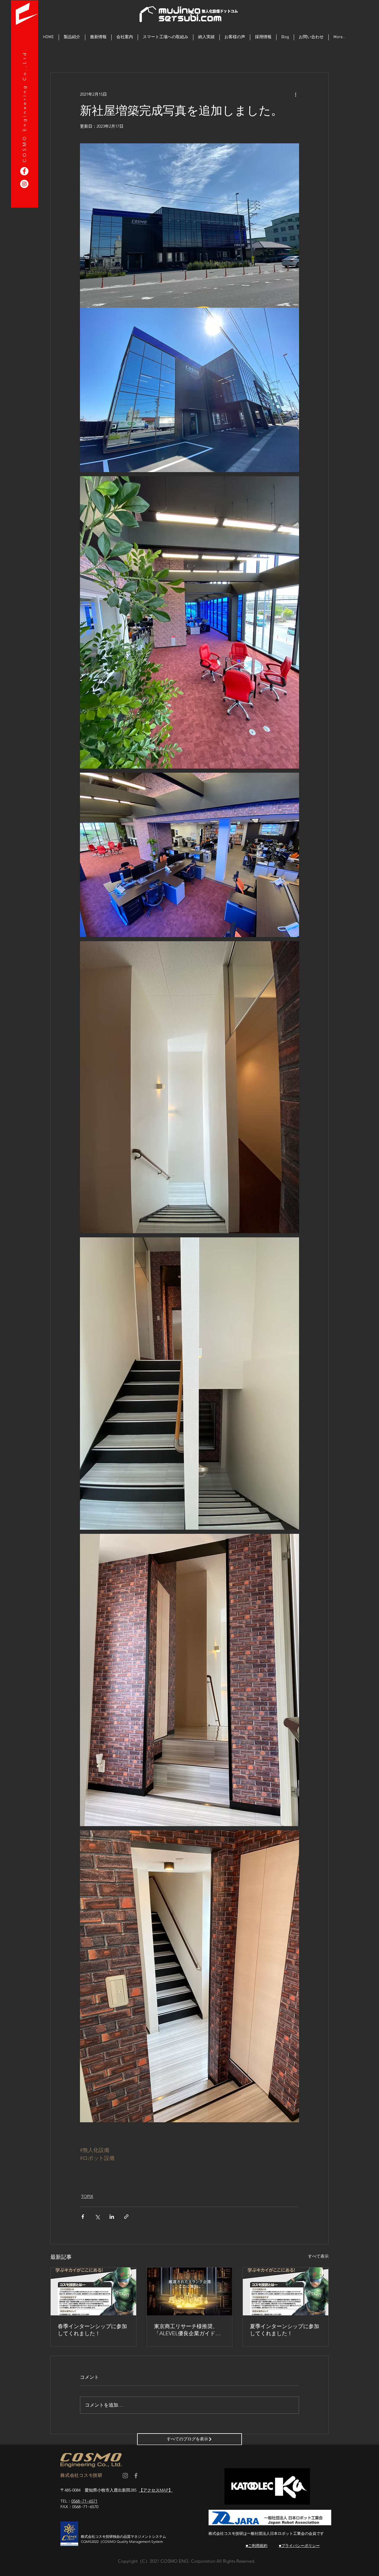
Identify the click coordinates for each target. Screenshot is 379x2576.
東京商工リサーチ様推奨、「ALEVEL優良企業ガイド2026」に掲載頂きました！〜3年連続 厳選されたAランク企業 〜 (189, 2330)
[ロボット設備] (24, 184)
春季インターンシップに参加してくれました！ (92, 2330)
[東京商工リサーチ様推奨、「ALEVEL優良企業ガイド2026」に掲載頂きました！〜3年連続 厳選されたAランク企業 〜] (190, 2291)
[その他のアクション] (296, 94)
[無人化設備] (24, 171)
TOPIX (87, 2196)
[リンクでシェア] (126, 2217)
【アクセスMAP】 (156, 2490)
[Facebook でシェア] (83, 2217)
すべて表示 (318, 2256)
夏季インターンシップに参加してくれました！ (285, 2330)
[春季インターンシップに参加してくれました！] (93, 2291)
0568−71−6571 (84, 2501)
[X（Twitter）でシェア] (97, 2217)
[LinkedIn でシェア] (112, 2217)
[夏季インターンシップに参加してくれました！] (286, 2291)
